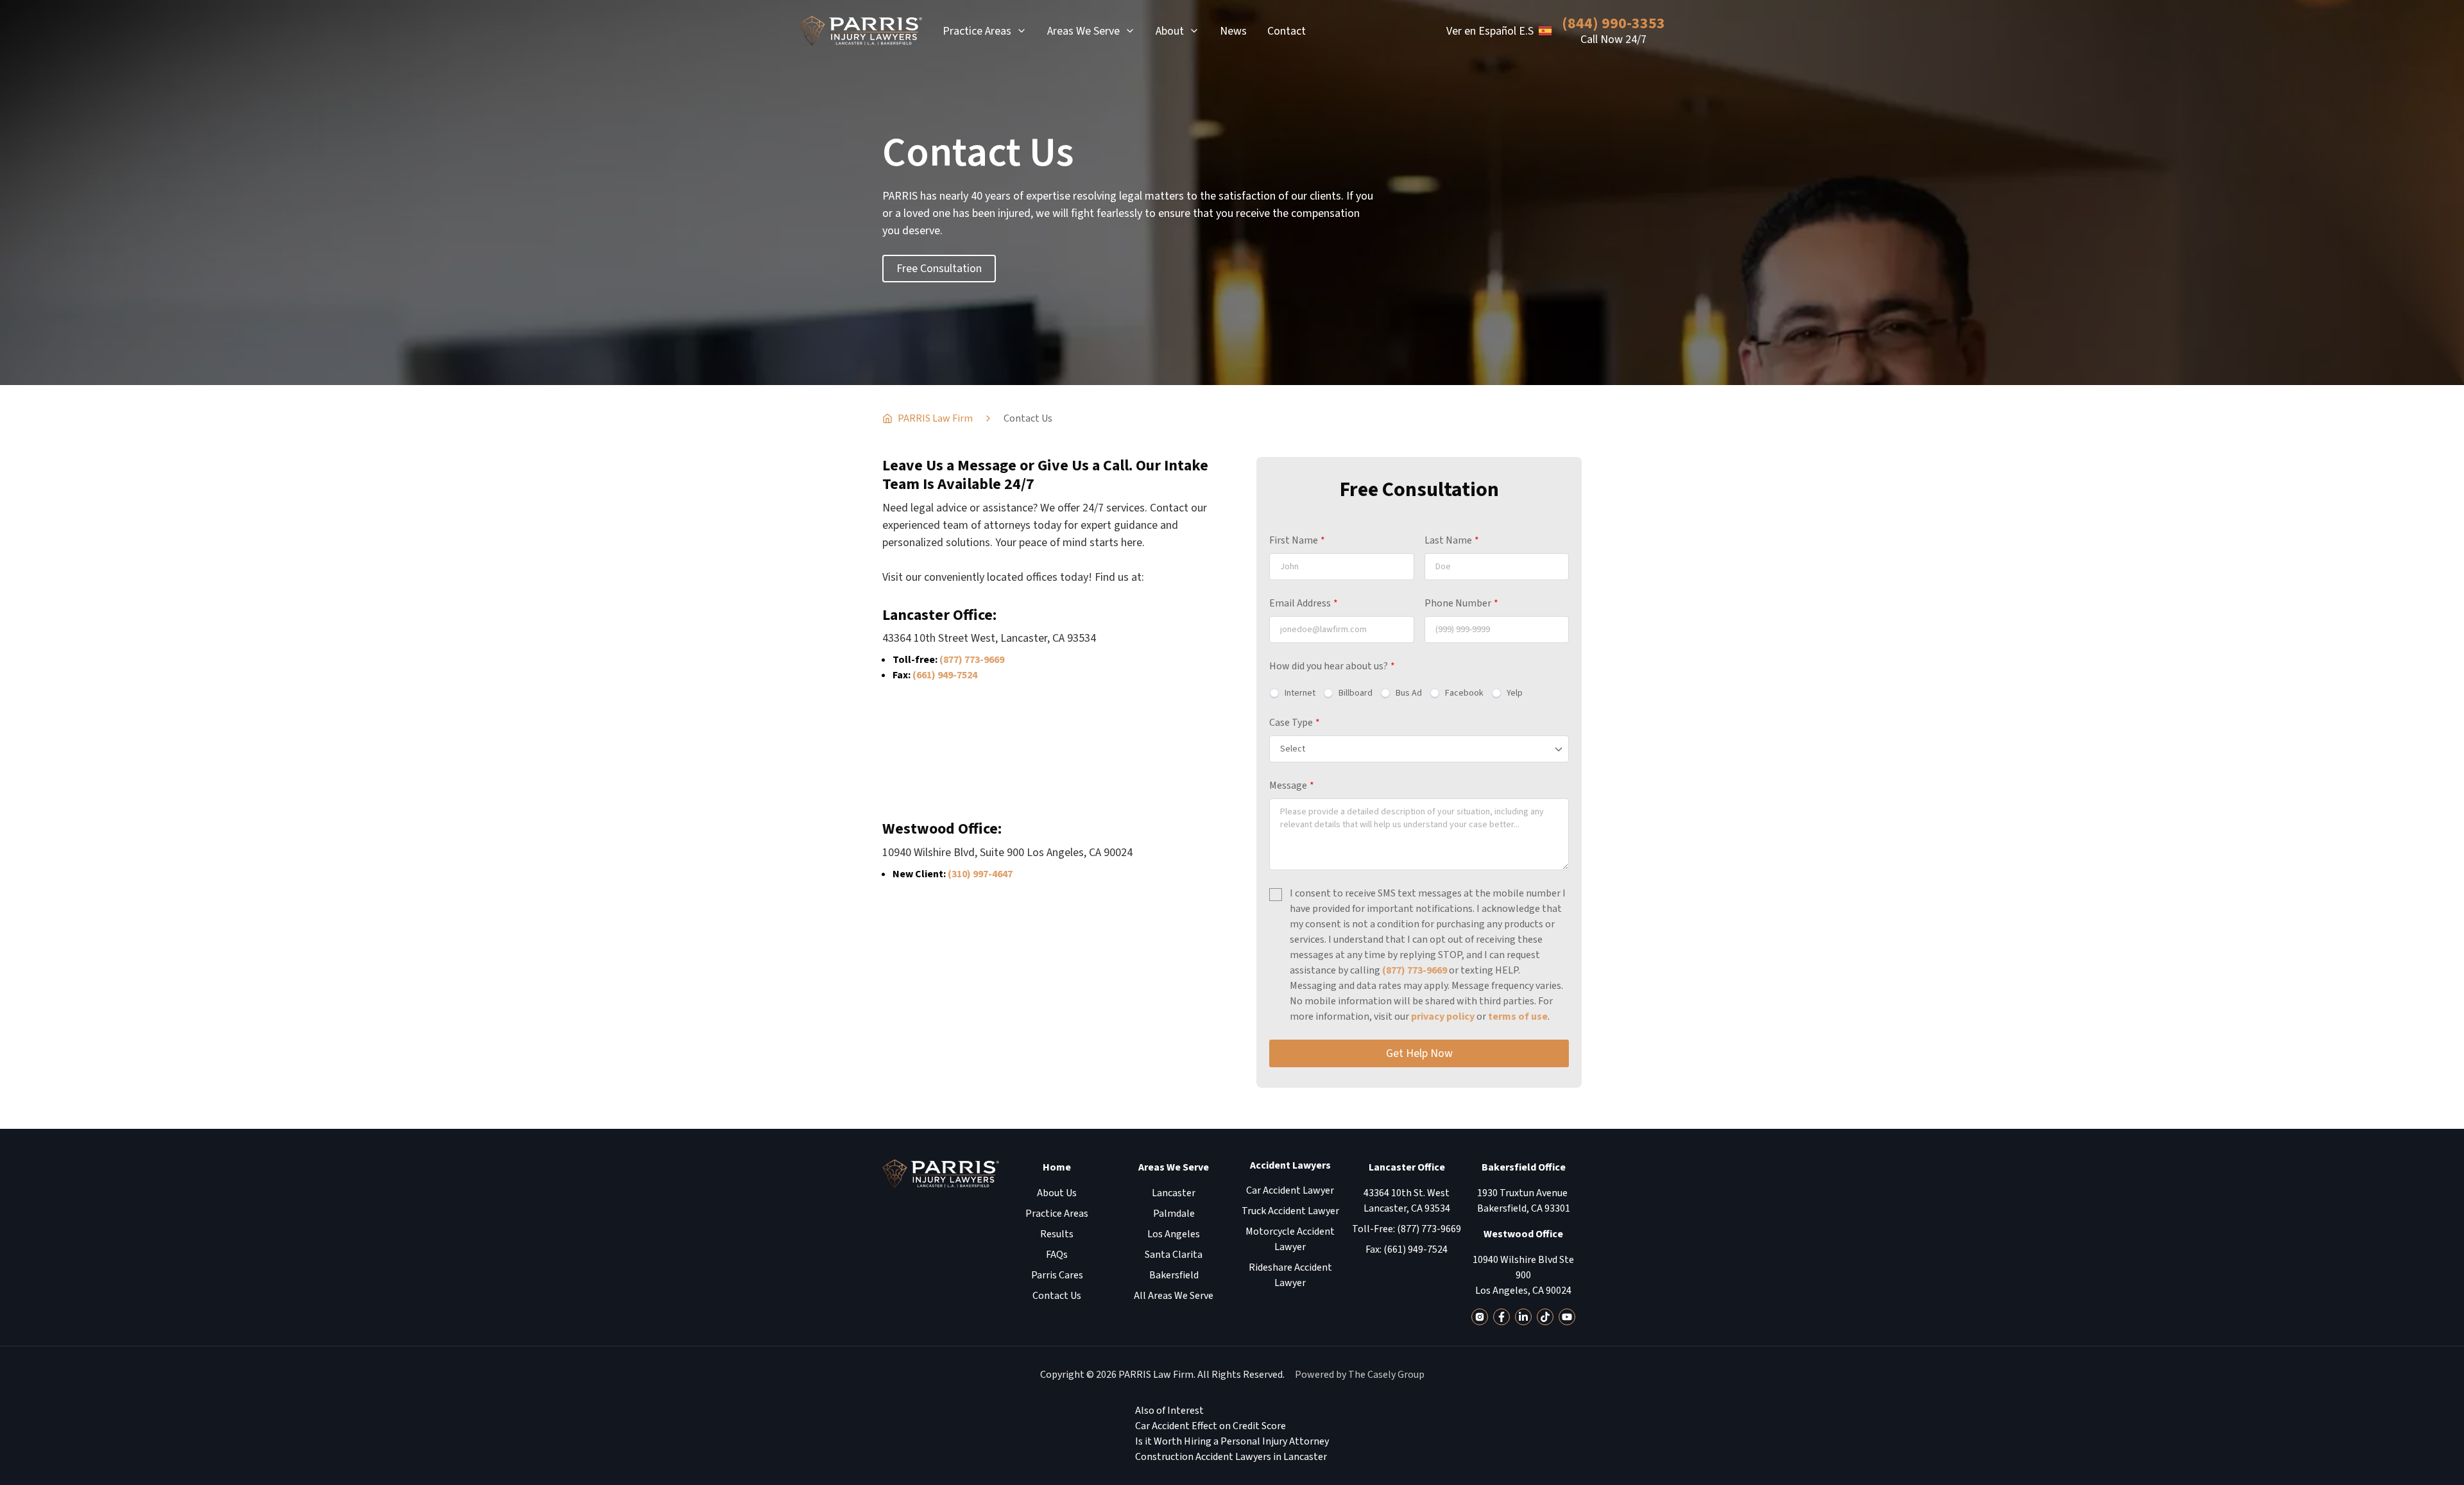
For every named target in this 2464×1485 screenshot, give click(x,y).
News (1233, 31)
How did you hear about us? (1332, 666)
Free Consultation (939, 269)
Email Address (1304, 603)
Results (1057, 1234)
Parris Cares (1057, 1275)
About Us (1057, 1193)
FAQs (1057, 1255)
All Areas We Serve (1174, 1296)
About (1170, 31)
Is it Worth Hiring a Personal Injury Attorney (1232, 1441)
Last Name (1452, 540)
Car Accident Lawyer (1290, 1190)
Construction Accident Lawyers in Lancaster (1231, 1457)
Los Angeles (1174, 1234)
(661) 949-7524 (945, 675)
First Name (1297, 540)
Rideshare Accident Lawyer (1290, 1275)
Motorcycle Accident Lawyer (1290, 1239)
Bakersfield (1174, 1275)
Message (1292, 785)
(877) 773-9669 (972, 660)
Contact (1287, 31)
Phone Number (1461, 603)
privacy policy (1443, 1017)
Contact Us (1057, 1296)
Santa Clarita (1174, 1255)
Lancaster (1174, 1193)
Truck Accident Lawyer (1290, 1211)
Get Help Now (1419, 1053)
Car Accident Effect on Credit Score (1211, 1426)
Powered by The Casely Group (1360, 1375)
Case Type (1295, 723)
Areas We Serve (1083, 31)
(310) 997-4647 (980, 874)
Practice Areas (977, 31)
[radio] (1292, 693)
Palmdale (1174, 1214)
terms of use (1518, 1017)
